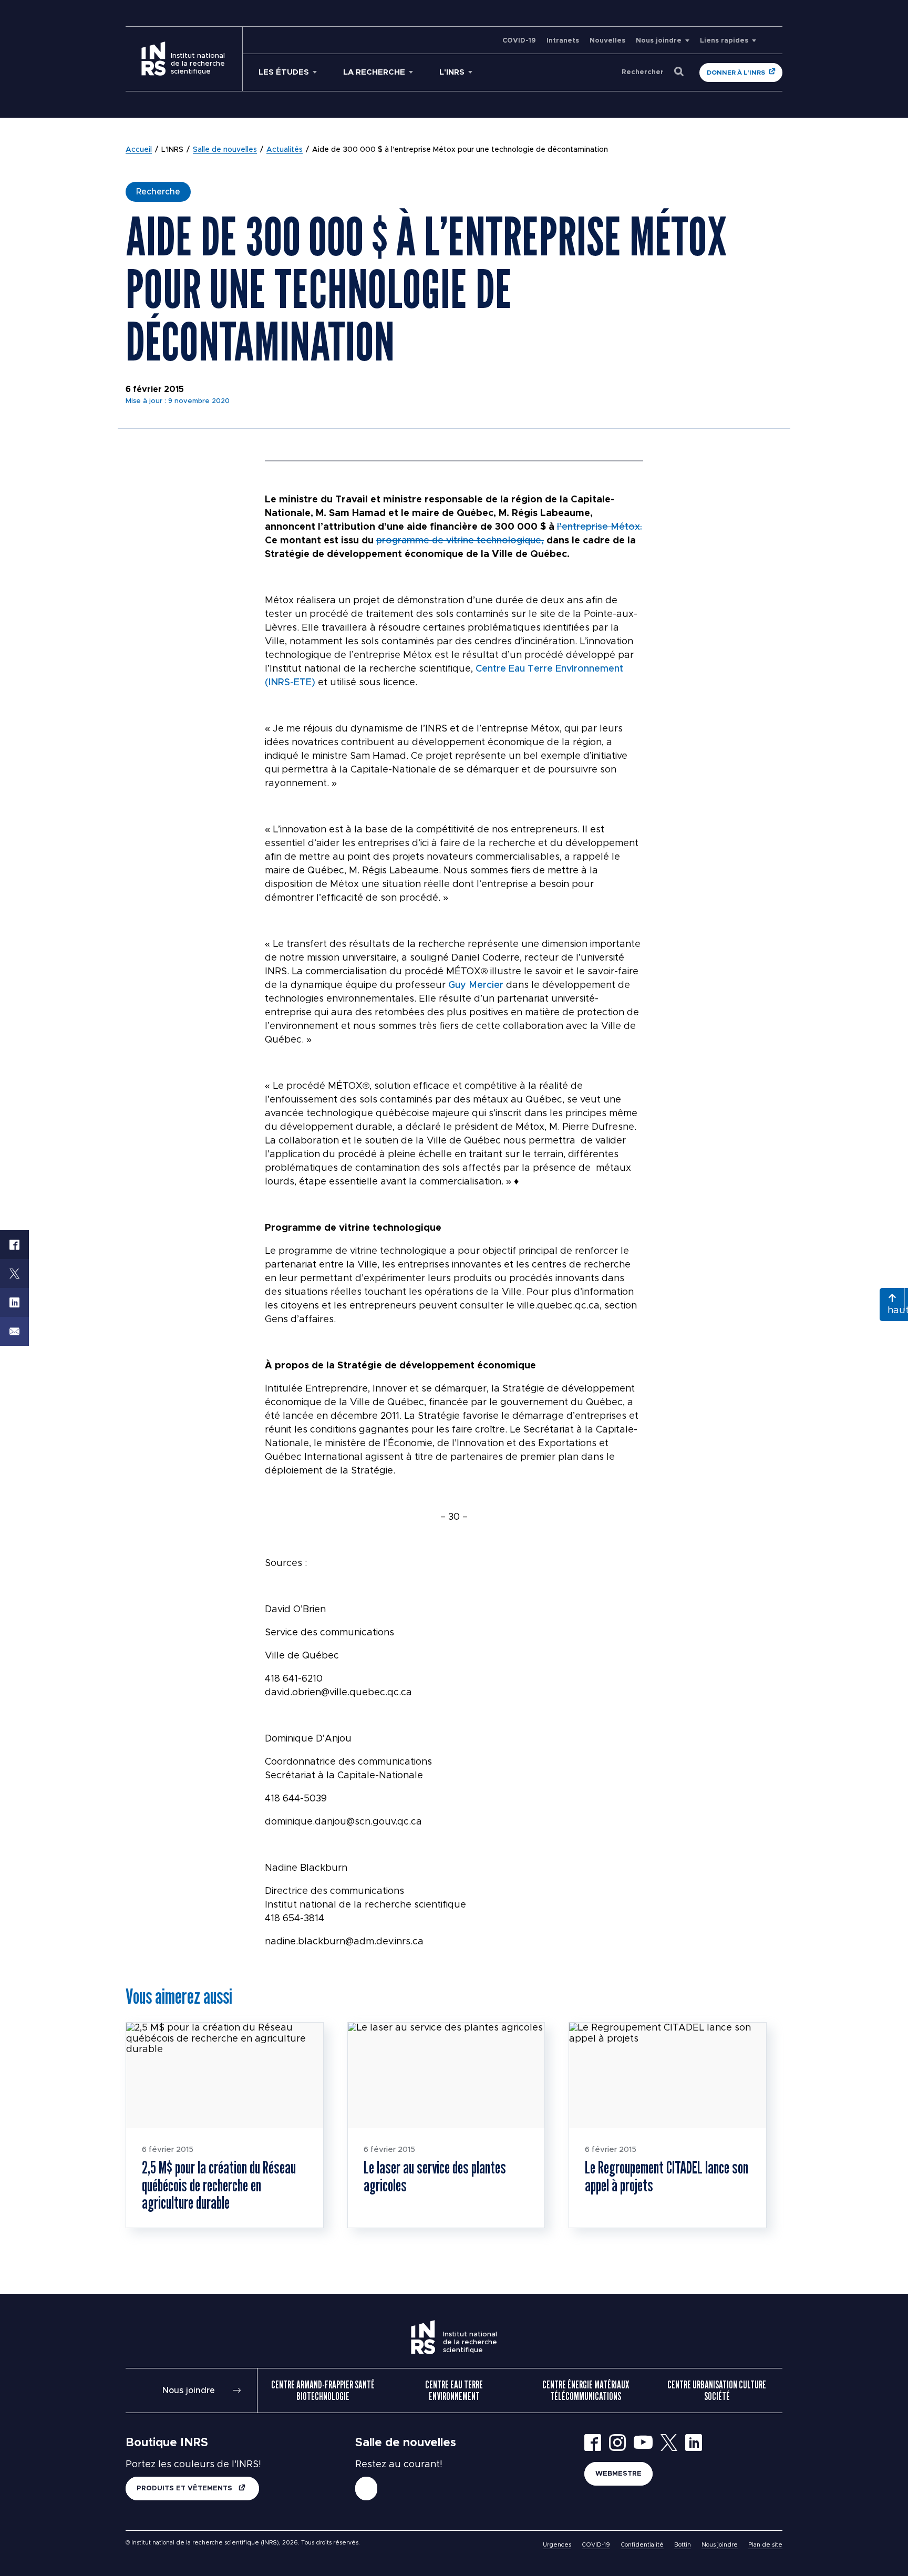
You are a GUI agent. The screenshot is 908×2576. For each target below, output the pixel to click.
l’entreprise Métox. (600, 527)
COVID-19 (519, 41)
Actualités (285, 150)
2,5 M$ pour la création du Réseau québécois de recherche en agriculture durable (219, 2185)
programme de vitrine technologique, (460, 541)
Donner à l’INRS (736, 73)
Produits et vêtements (185, 2489)
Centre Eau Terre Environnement (454, 2390)
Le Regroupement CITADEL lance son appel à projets (667, 2176)
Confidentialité (642, 2545)
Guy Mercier (477, 985)
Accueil (139, 150)
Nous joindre (659, 41)
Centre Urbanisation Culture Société (717, 2390)
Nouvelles (607, 41)
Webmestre (618, 2474)
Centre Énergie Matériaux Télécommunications (586, 2390)
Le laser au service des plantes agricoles (435, 2176)
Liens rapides (724, 41)
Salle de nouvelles (225, 150)
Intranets (563, 41)
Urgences (557, 2545)
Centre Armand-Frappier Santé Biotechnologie (323, 2390)
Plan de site (765, 2545)
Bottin (683, 2545)
